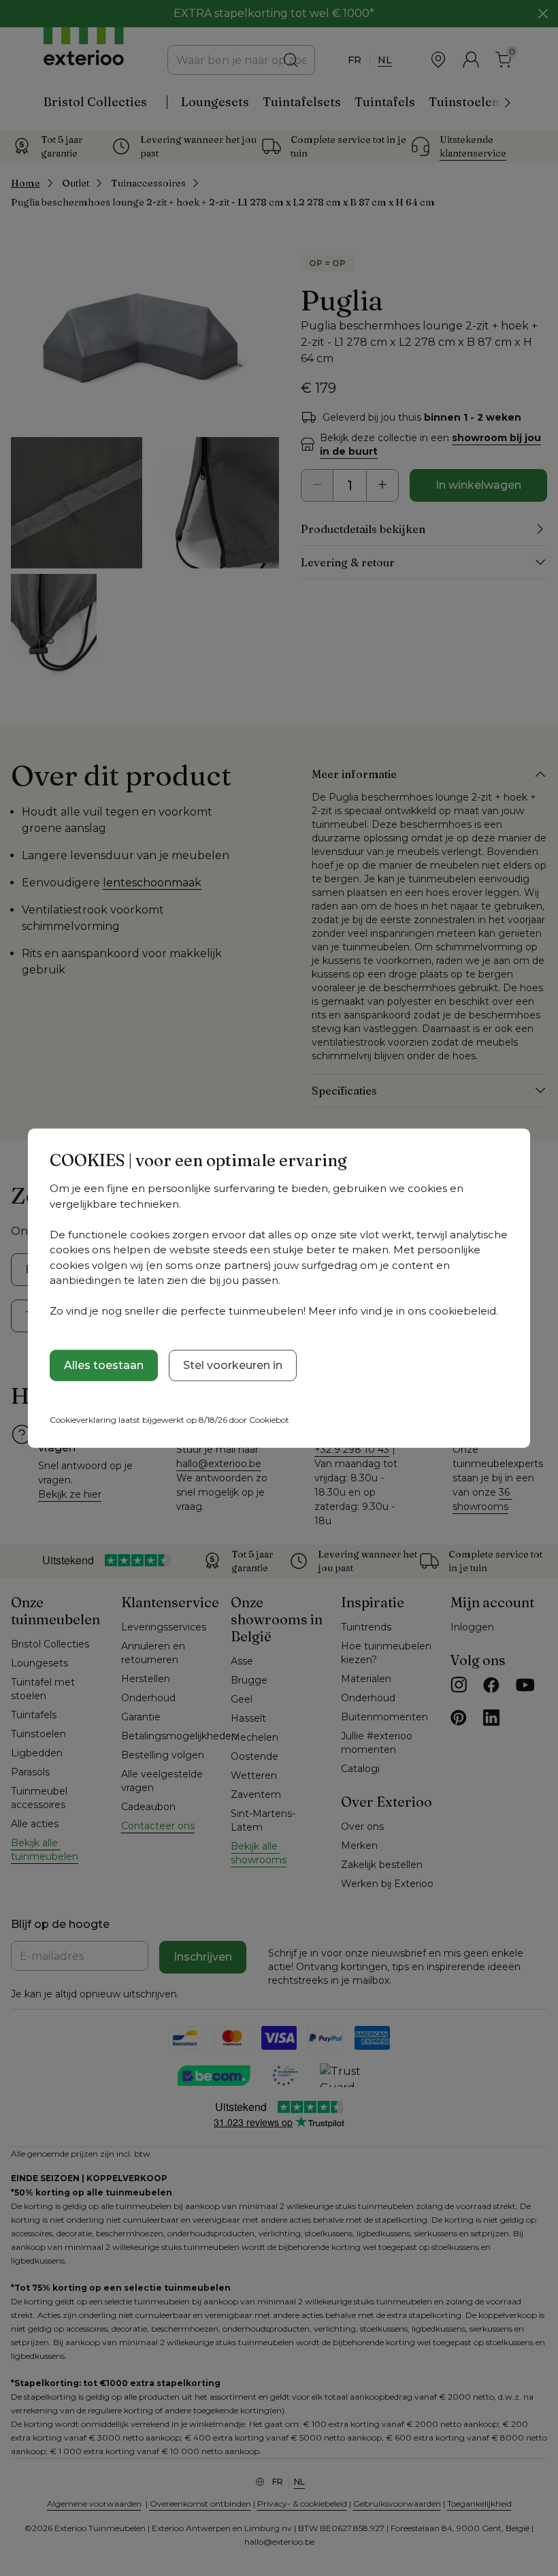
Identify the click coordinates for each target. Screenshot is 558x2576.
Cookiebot (269, 1419)
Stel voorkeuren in (233, 1365)
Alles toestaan (104, 1365)
